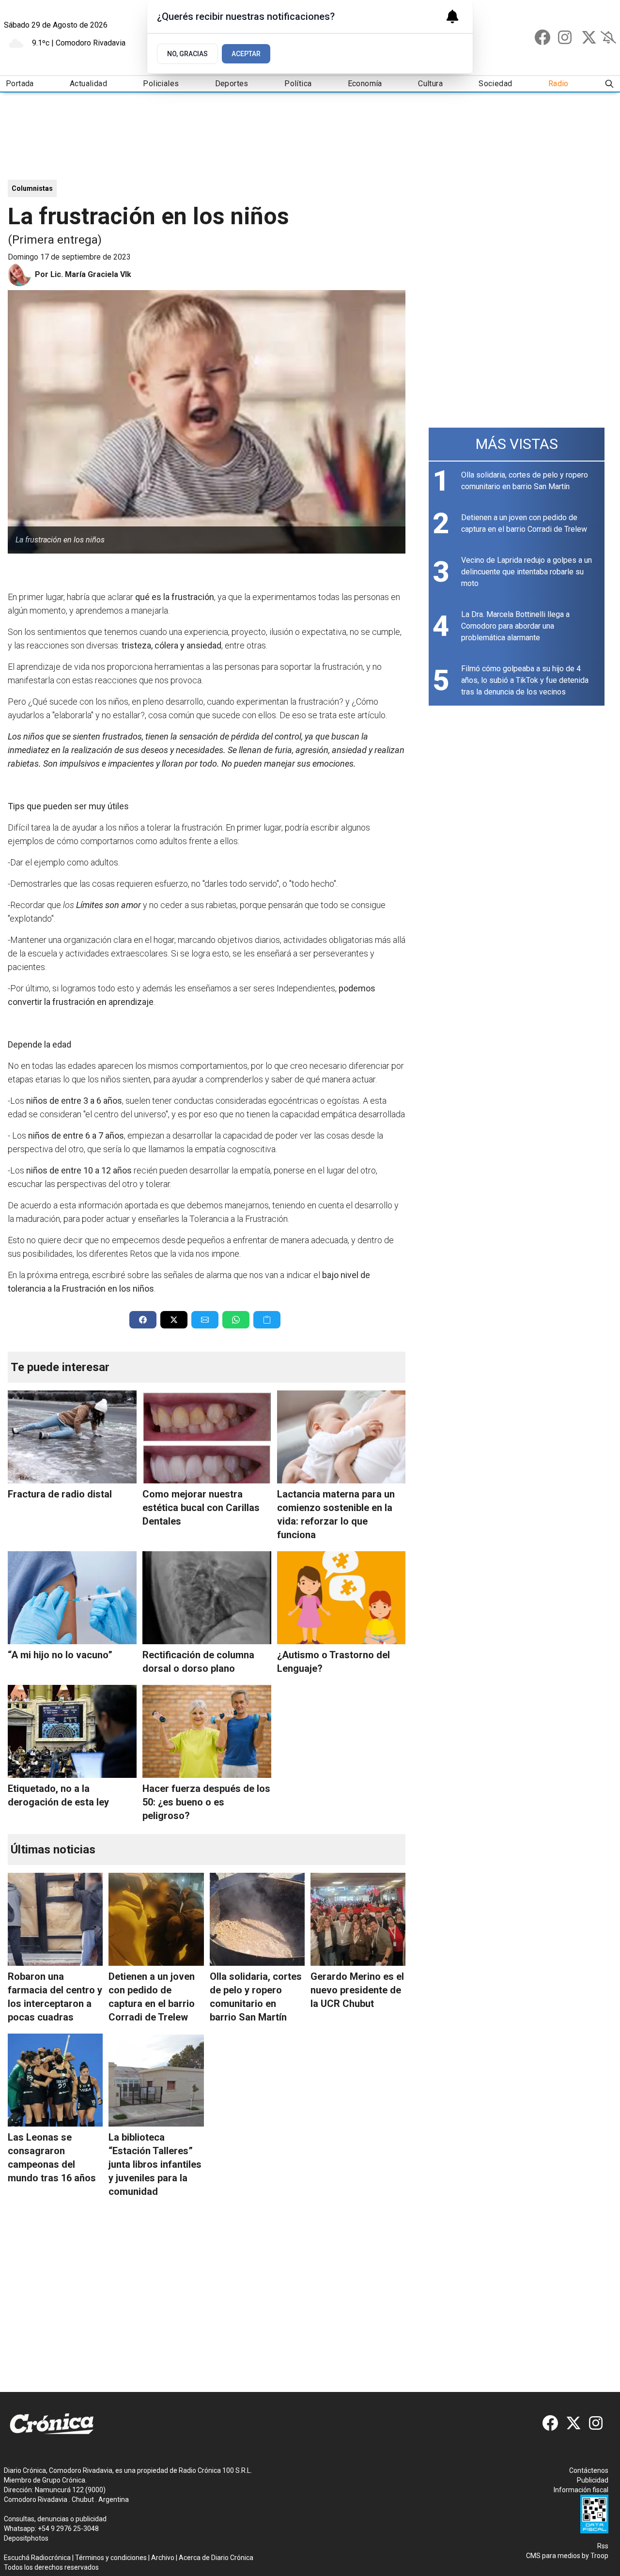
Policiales (161, 84)
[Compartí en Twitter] (174, 1320)
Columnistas (32, 188)
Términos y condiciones (111, 2558)
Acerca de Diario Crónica (216, 2558)
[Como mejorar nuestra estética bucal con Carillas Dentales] (207, 1437)
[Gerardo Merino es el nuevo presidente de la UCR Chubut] (358, 1919)
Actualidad (88, 84)
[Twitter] (589, 37)
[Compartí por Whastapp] (236, 1320)
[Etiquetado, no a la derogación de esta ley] (72, 1731)
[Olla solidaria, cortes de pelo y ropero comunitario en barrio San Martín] (257, 1919)
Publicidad (593, 2480)
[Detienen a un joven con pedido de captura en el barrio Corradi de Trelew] (156, 1919)
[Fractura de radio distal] (72, 1437)
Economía (365, 84)
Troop (599, 2556)
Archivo (163, 2558)
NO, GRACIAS (187, 54)
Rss (603, 2546)
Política (298, 84)
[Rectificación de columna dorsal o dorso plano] (207, 1598)
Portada (20, 84)
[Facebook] (542, 37)
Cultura (430, 84)
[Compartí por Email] (205, 1320)
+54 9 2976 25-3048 (68, 2529)
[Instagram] (566, 37)
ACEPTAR (246, 54)
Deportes (232, 84)
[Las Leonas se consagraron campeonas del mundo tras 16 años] (55, 2080)
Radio (558, 84)
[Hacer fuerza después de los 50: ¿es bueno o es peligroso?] (207, 1731)
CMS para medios (553, 2556)
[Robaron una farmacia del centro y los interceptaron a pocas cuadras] (55, 1919)
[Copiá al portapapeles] (267, 1320)
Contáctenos (589, 2470)
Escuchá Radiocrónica (37, 2558)
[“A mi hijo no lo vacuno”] (72, 1598)
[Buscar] (609, 84)
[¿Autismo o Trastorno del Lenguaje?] (341, 1598)
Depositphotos (26, 2538)
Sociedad (495, 84)
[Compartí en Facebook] (143, 1320)
